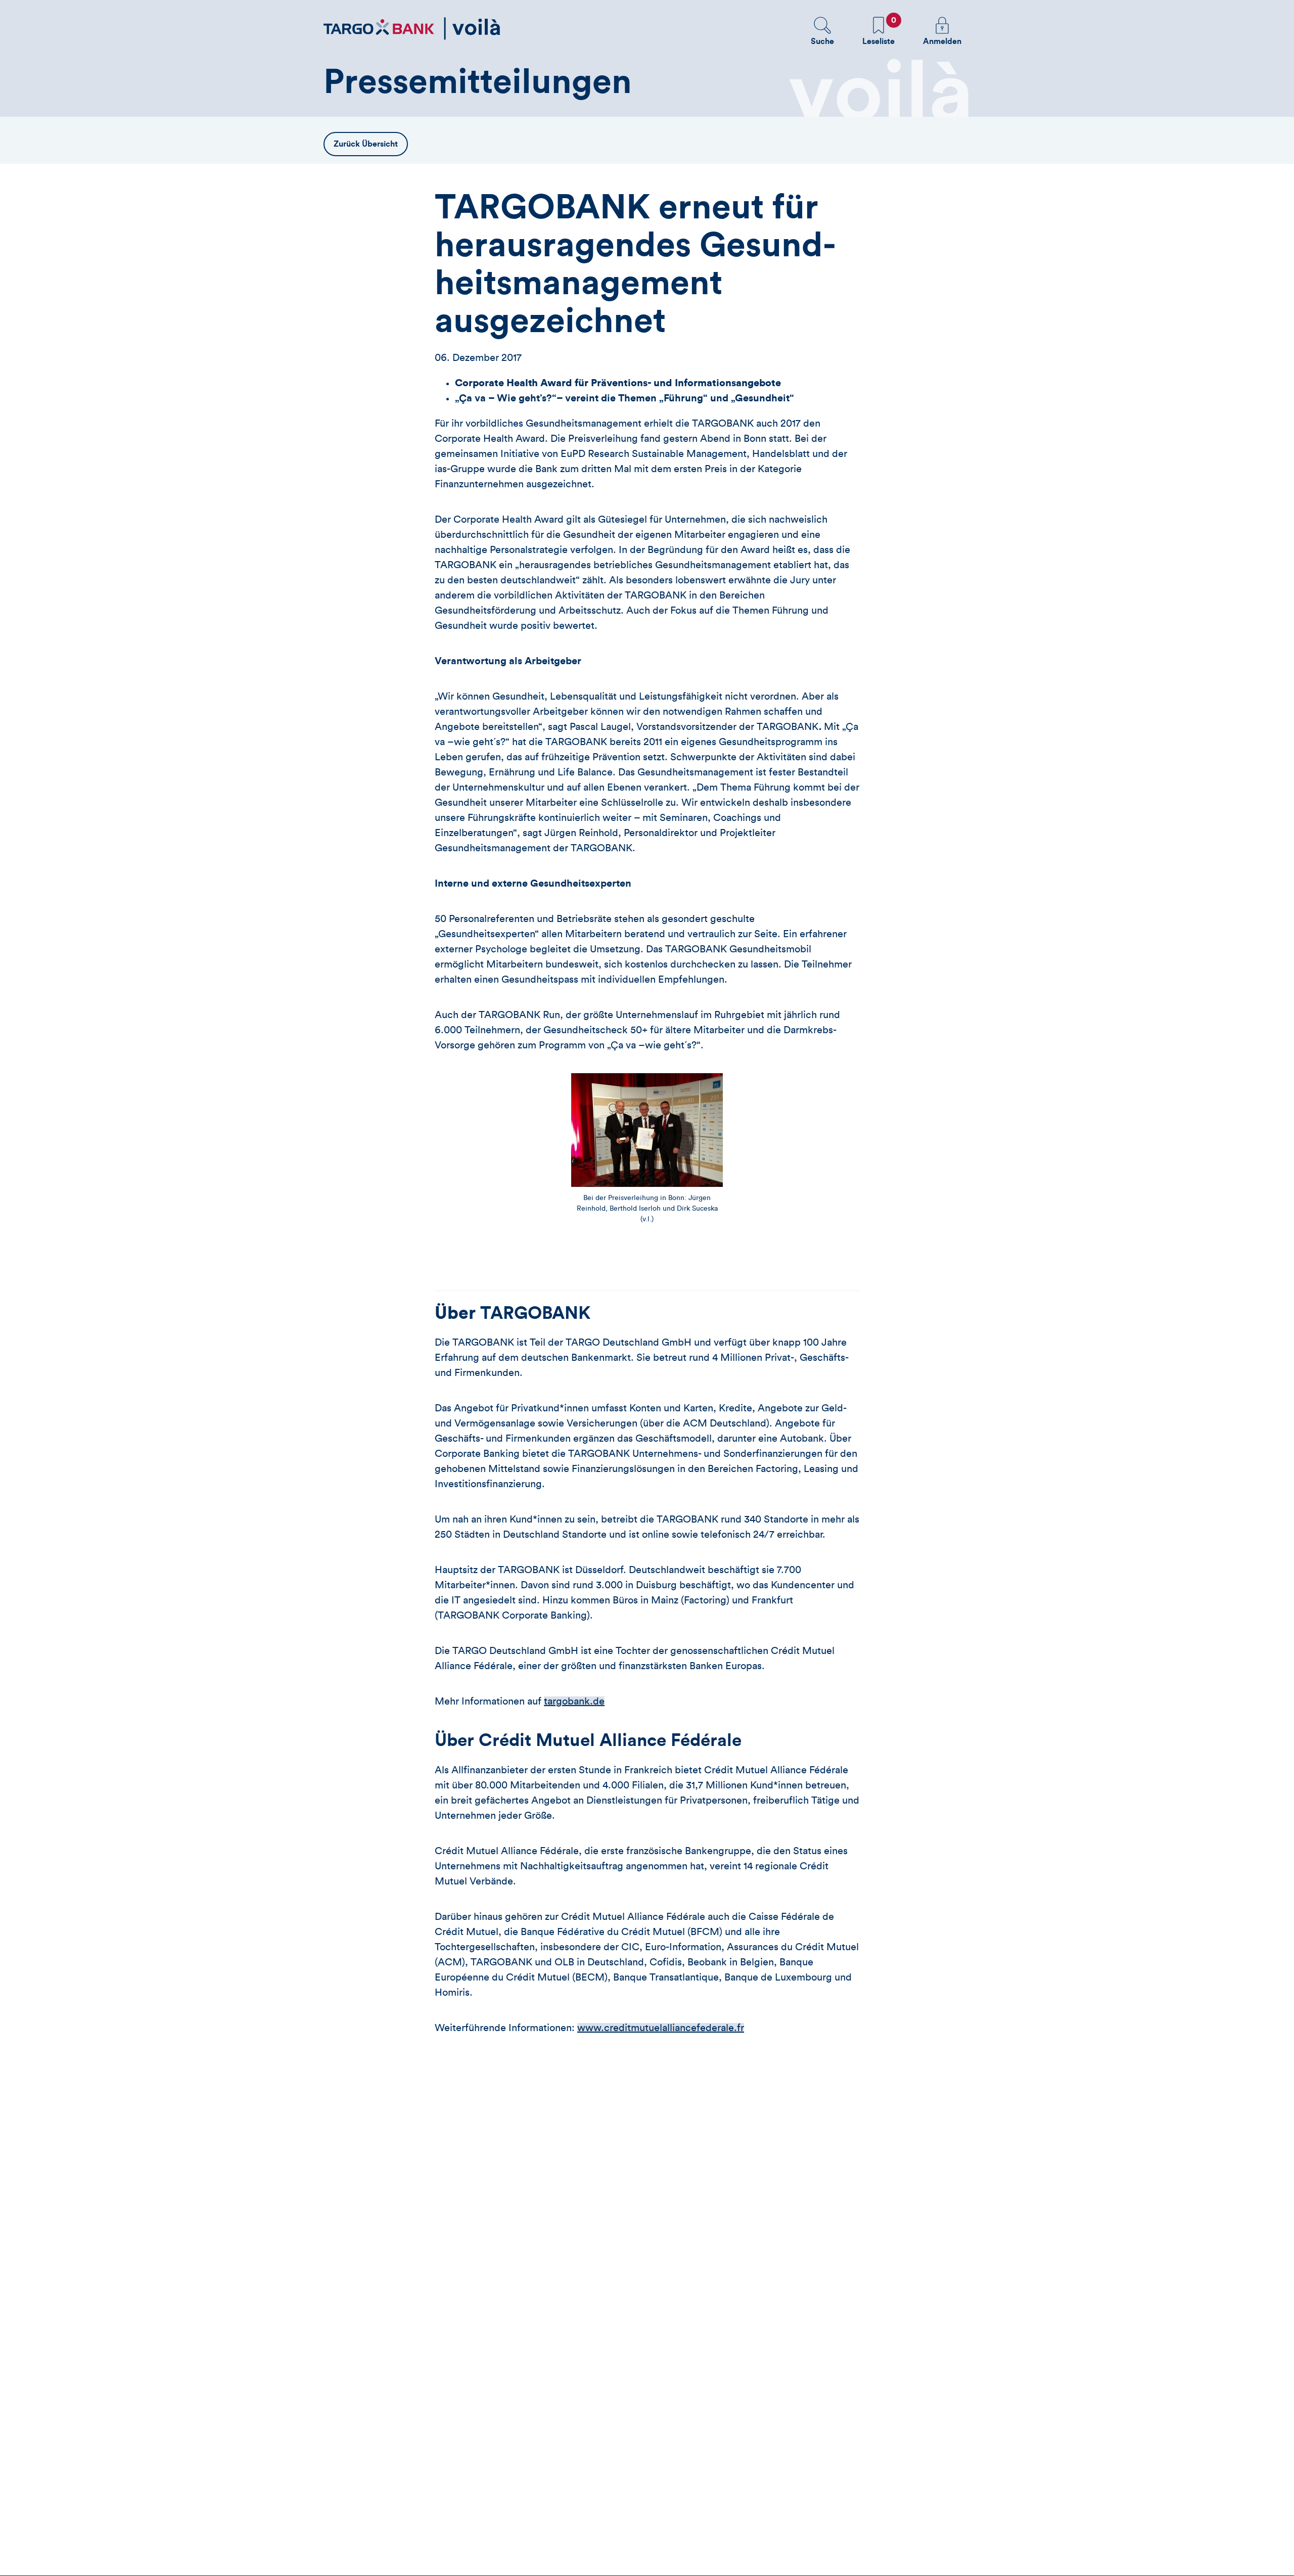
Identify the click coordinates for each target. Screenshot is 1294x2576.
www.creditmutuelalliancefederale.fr (661, 2028)
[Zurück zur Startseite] (412, 29)
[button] (822, 31)
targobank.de (574, 1701)
